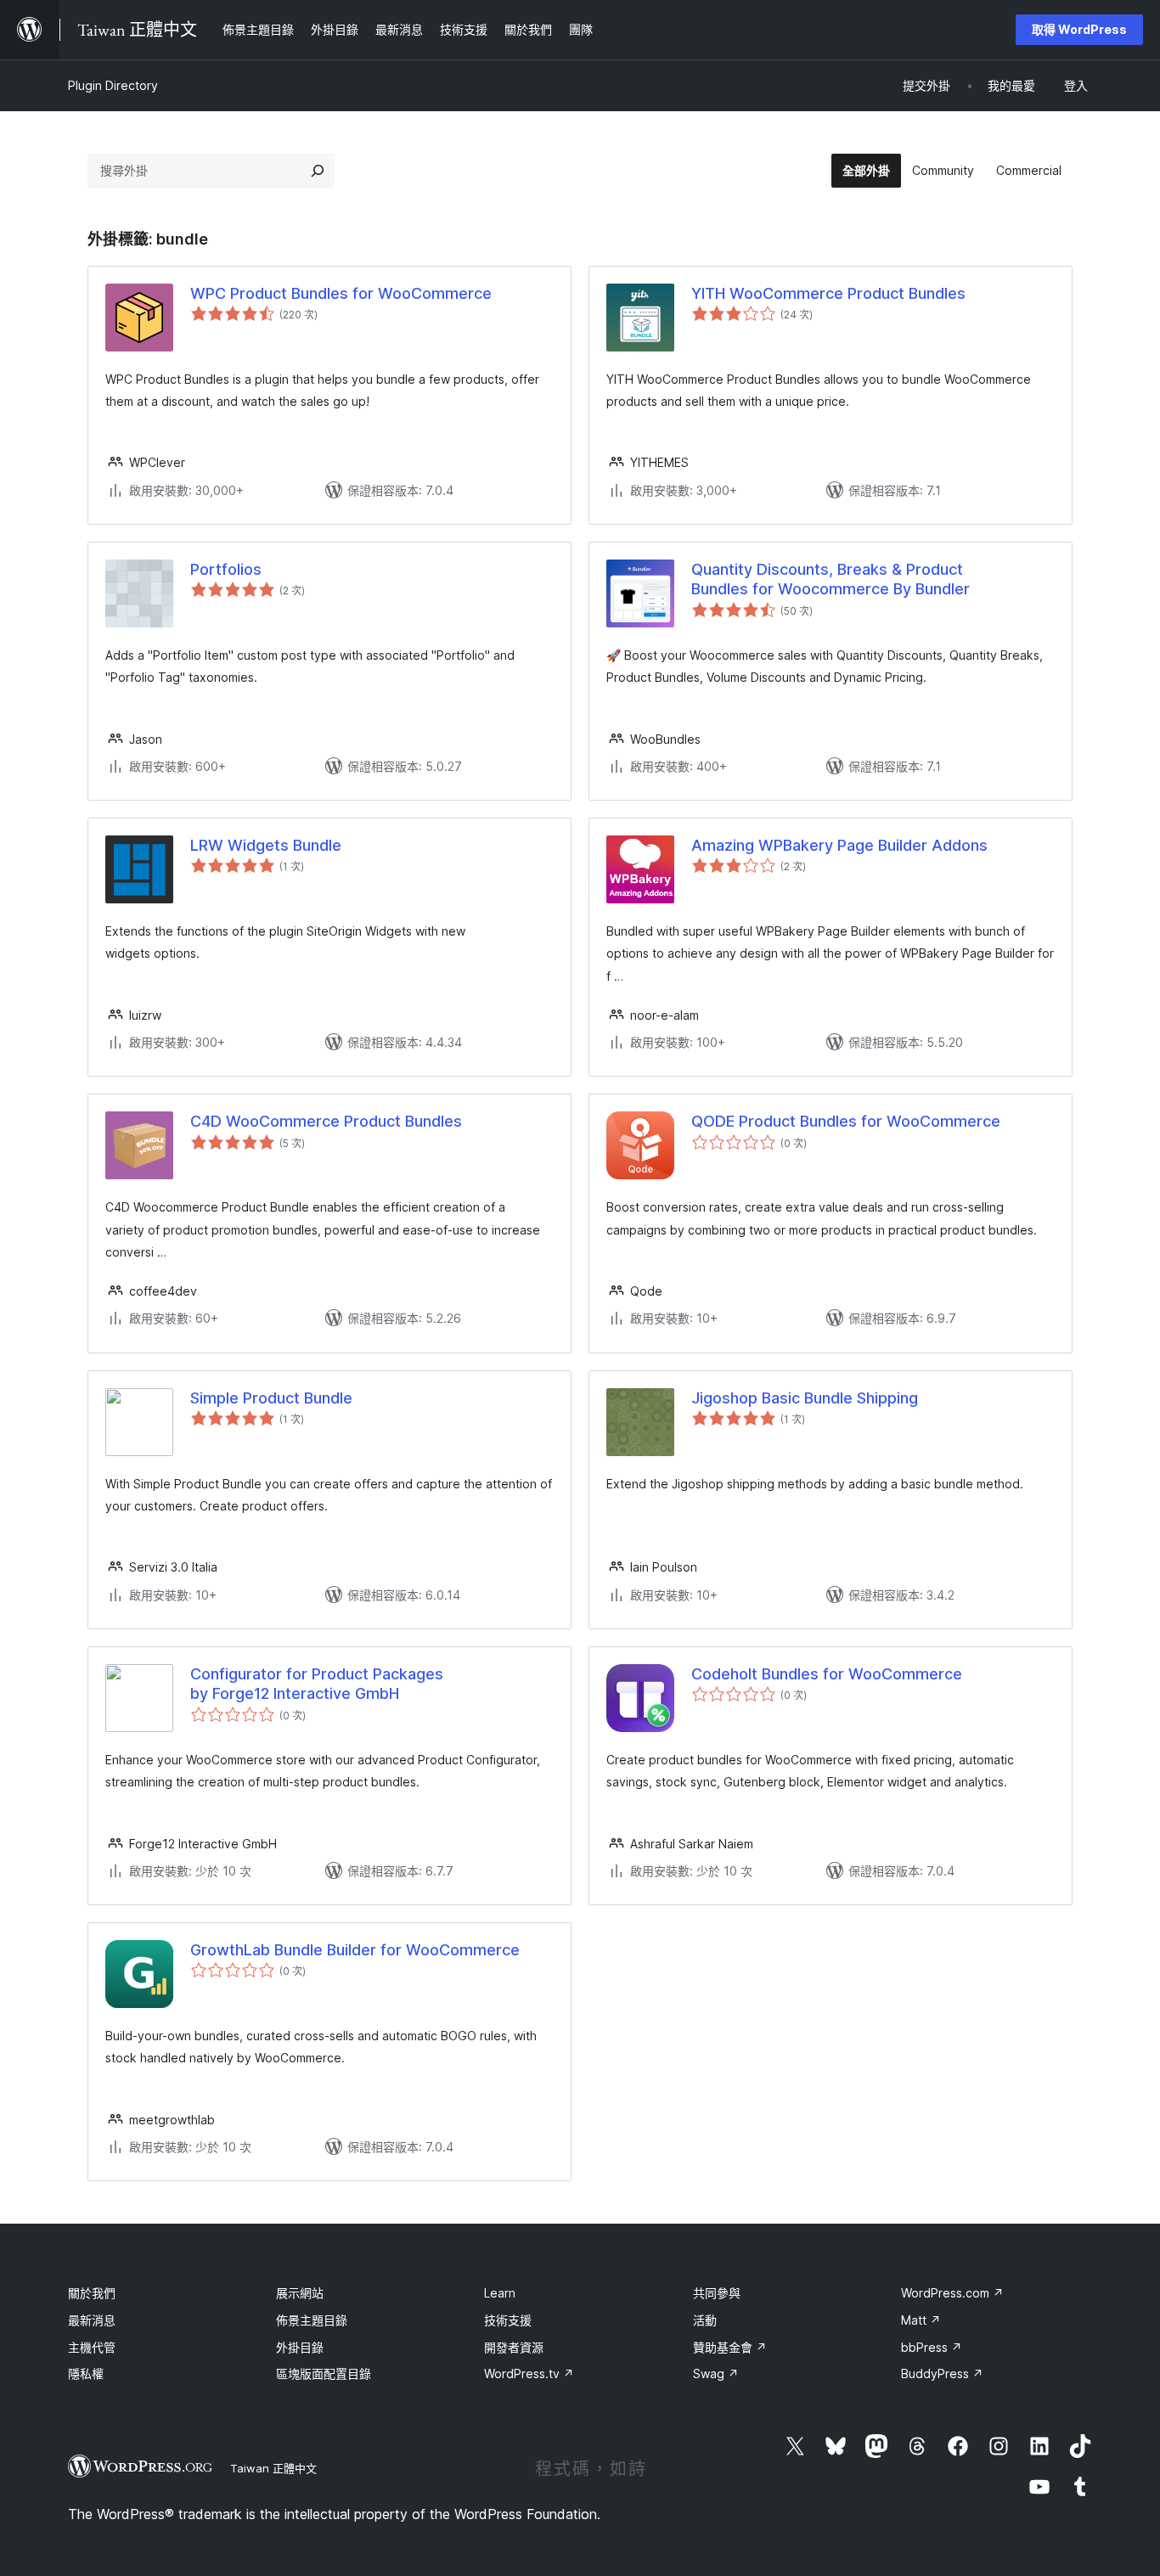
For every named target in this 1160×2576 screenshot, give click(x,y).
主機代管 (92, 2347)
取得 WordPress (1079, 29)
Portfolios (226, 569)
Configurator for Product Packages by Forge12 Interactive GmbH (317, 1684)
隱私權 (86, 2374)
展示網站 (300, 2293)
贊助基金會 (730, 2347)
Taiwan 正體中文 (273, 2468)
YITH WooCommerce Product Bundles (828, 293)
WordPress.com (952, 2293)
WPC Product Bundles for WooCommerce (341, 293)
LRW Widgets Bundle (266, 845)
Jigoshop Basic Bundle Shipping (805, 1398)
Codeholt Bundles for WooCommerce (827, 1674)
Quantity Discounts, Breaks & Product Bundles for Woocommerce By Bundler (831, 579)
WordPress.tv (529, 2374)
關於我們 (92, 2293)
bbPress (932, 2347)
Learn (500, 2293)
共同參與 (717, 2293)
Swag (716, 2374)
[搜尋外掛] (318, 171)
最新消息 (92, 2320)
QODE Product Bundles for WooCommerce (846, 1121)
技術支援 (508, 2320)
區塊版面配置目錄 (324, 2374)
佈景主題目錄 (312, 2320)
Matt (921, 2320)
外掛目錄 (300, 2347)
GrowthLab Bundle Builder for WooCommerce (355, 1950)
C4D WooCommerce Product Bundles (326, 1121)
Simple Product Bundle (271, 1398)
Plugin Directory (113, 85)
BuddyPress (942, 2374)
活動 (705, 2320)
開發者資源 (514, 2347)
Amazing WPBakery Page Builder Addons (839, 845)
